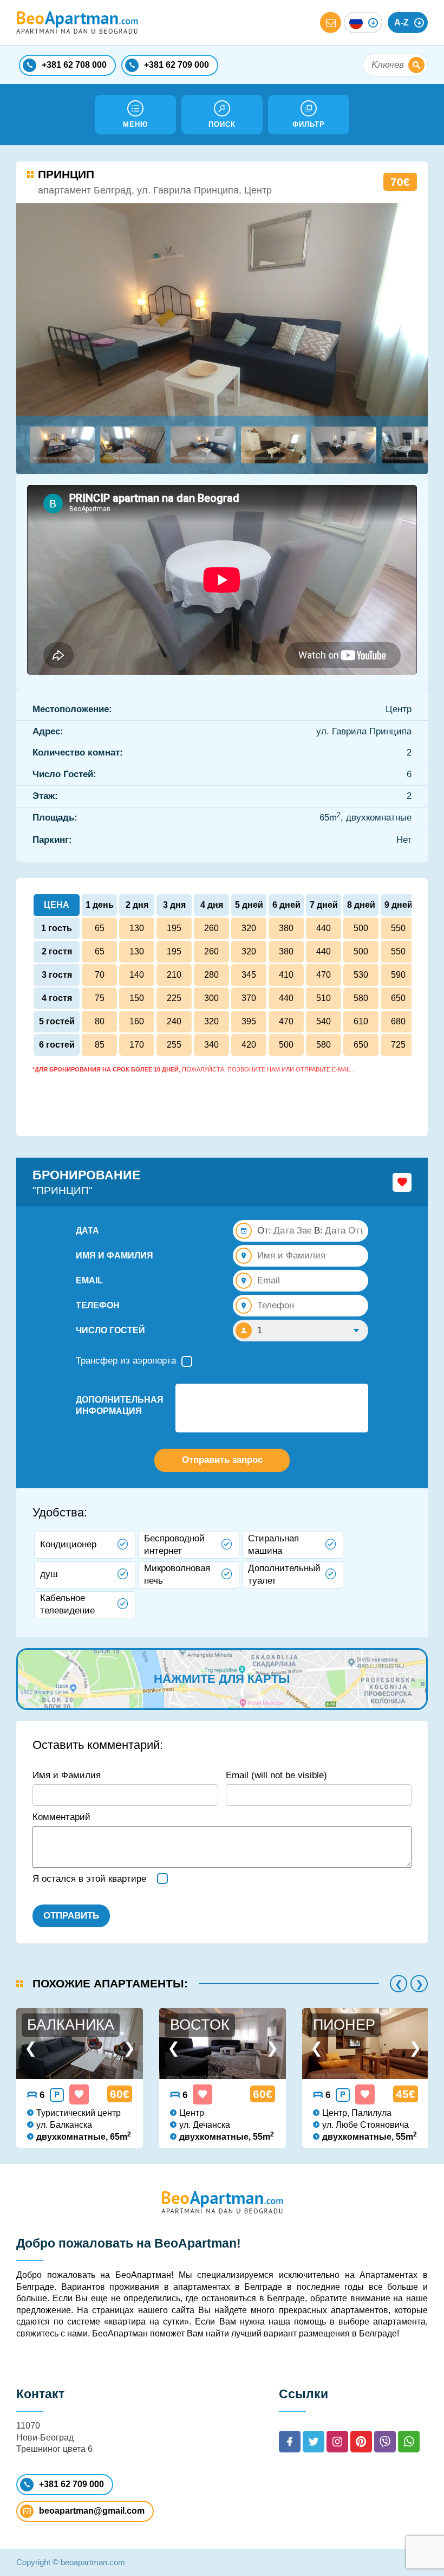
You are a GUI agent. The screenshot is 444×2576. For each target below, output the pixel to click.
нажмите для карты (222, 1679)
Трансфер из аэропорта (126, 1361)
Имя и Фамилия (67, 1775)
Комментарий (61, 1817)
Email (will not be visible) (276, 1775)
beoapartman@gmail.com (92, 2511)
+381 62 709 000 (71, 2484)
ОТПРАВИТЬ (71, 1916)
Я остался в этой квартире (89, 1879)
